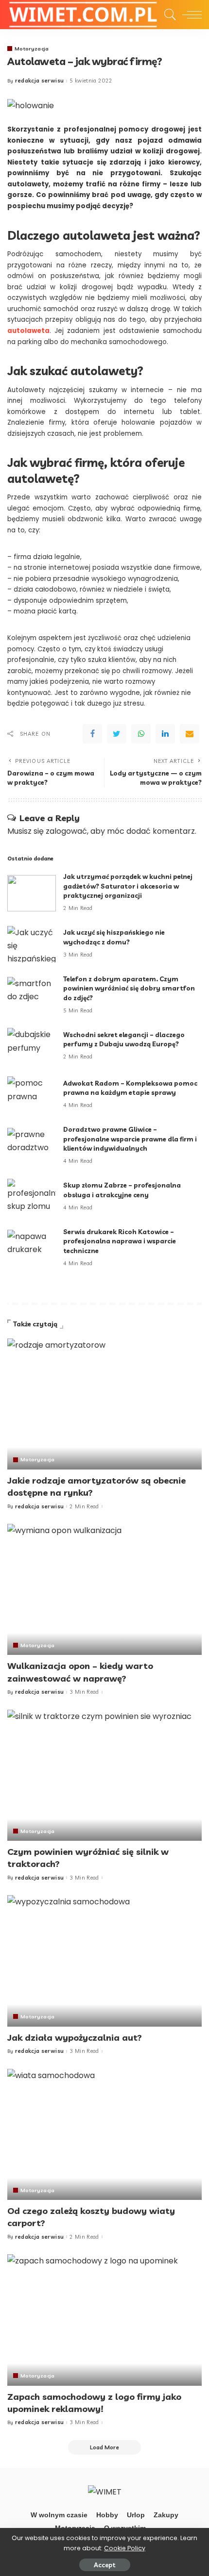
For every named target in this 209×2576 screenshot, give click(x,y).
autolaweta (28, 331)
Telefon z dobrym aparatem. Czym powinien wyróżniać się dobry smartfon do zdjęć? (129, 988)
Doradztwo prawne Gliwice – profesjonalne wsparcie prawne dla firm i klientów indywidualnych (130, 1139)
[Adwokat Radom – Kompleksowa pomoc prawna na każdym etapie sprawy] (32, 1095)
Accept (105, 2565)
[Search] (168, 15)
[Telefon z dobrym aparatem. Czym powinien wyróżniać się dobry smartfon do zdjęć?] (32, 995)
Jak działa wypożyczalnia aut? (75, 2038)
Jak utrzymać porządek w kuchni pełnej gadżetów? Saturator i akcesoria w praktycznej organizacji (128, 886)
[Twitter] (117, 734)
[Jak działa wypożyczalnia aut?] (104, 1961)
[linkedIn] (165, 734)
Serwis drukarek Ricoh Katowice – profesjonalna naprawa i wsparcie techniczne (120, 1241)
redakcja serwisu (40, 81)
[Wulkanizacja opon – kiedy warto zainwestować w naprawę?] (104, 1589)
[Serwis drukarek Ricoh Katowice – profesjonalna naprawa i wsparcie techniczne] (32, 1248)
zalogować (66, 831)
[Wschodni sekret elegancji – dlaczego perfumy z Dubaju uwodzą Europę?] (32, 1046)
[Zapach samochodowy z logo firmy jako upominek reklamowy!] (104, 2320)
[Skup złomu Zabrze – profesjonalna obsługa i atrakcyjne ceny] (32, 1197)
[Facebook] (92, 734)
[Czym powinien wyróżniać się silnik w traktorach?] (104, 1775)
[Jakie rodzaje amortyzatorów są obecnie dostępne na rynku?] (104, 1404)
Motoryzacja (32, 49)
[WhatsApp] (141, 734)
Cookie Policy (125, 2548)
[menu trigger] (190, 15)
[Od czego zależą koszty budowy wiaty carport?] (104, 2134)
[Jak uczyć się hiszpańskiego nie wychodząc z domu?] (32, 944)
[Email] (190, 734)
